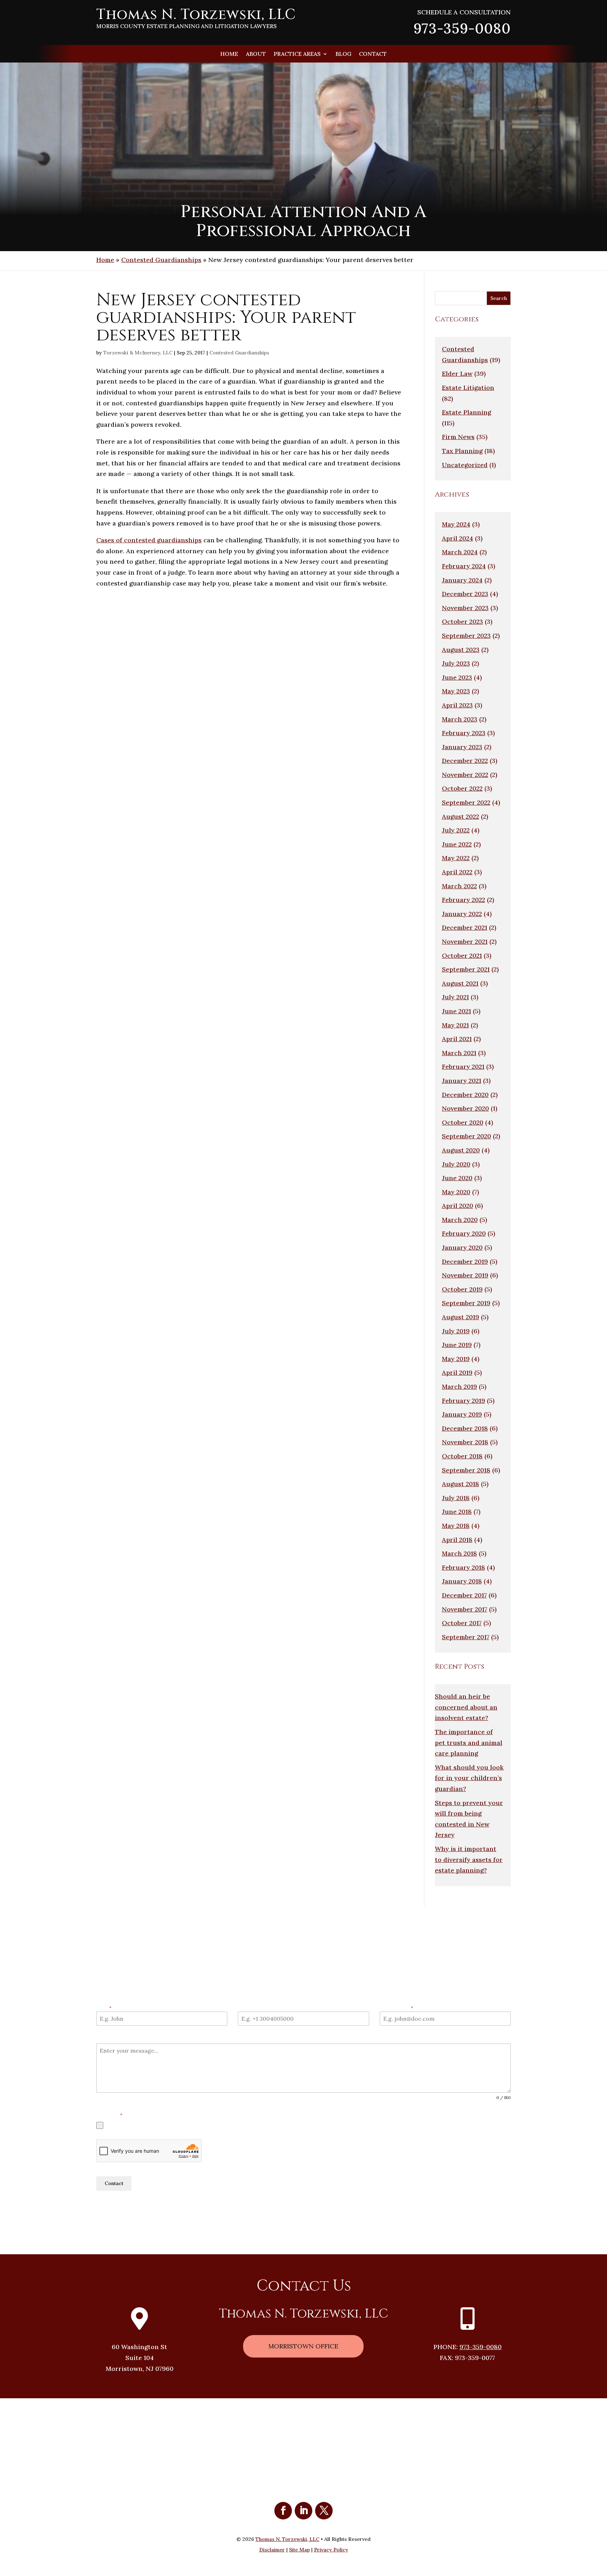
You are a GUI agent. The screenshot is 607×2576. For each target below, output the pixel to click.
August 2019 (461, 1317)
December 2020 (465, 1095)
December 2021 (465, 927)
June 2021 (456, 1011)
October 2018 (462, 1456)
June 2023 (457, 677)
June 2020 (457, 1178)
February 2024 (464, 566)
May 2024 (456, 524)
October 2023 (462, 622)
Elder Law (457, 374)
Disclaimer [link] (272, 2550)
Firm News (458, 437)
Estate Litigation (468, 388)
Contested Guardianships (161, 260)
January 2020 (462, 1247)
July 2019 (456, 1331)
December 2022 (465, 761)
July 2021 (455, 997)
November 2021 (465, 942)
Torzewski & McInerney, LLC (138, 353)
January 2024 (462, 580)
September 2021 (466, 969)
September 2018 (466, 1470)
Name (104, 2008)
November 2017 (465, 1609)
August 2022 (461, 816)
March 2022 (459, 886)
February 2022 (464, 900)
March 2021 (459, 1053)
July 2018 (456, 1498)
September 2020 (466, 1136)
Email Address (396, 2008)
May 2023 (456, 691)
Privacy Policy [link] (331, 2550)
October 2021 (462, 956)
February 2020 (464, 1233)
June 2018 (457, 1512)
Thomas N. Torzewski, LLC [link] (287, 2539)
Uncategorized (465, 465)
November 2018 (465, 1442)
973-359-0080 (481, 2347)
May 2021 (455, 1025)
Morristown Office (303, 2346)
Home (105, 260)
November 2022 (465, 775)
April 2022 (457, 872)
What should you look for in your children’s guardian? (469, 1778)
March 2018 (459, 1553)
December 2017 (464, 1595)
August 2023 (461, 650)
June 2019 (457, 1345)
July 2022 (456, 830)
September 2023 (466, 636)
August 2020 (461, 1150)
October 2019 (462, 1289)
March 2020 (460, 1220)
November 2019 (465, 1275)
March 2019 (459, 1387)
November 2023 (465, 608)
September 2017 (466, 1637)
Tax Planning (462, 451)
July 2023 (456, 663)
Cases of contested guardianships (149, 540)
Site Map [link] (299, 2550)
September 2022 (466, 802)
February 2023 (464, 733)
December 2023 (465, 594)
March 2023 (460, 719)
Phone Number (254, 2008)
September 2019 (466, 1303)
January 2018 (462, 1581)
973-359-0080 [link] (462, 28)
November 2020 (465, 1108)
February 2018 (464, 1567)
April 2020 (458, 1206)
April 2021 (457, 1039)
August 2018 (461, 1484)
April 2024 (458, 538)
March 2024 (460, 552)
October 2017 (462, 1623)
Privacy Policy (115, 2207)
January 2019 (462, 1414)
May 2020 (456, 1192)
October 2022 (462, 788)
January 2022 (462, 914)
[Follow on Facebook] (283, 2511)
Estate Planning (466, 412)
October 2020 (463, 1122)
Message (106, 2039)
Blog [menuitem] (343, 54)
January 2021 (462, 1081)
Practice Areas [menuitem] (297, 54)
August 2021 (460, 983)
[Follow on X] (324, 2511)
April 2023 (457, 705)
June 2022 (457, 844)
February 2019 (464, 1401)
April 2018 (457, 1540)
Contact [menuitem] (373, 54)
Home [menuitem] (229, 54)
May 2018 (456, 1526)
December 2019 (465, 1261)
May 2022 (456, 858)
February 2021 (463, 1067)
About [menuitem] (256, 54)
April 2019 (457, 1372)
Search (499, 298)
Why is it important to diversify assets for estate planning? (469, 1859)
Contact (114, 2183)
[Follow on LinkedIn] (303, 2511)
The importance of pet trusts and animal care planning (469, 1743)
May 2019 (456, 1359)
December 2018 (465, 1428)
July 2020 (456, 1164)
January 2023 (462, 747)
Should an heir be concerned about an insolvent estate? (466, 1707)
